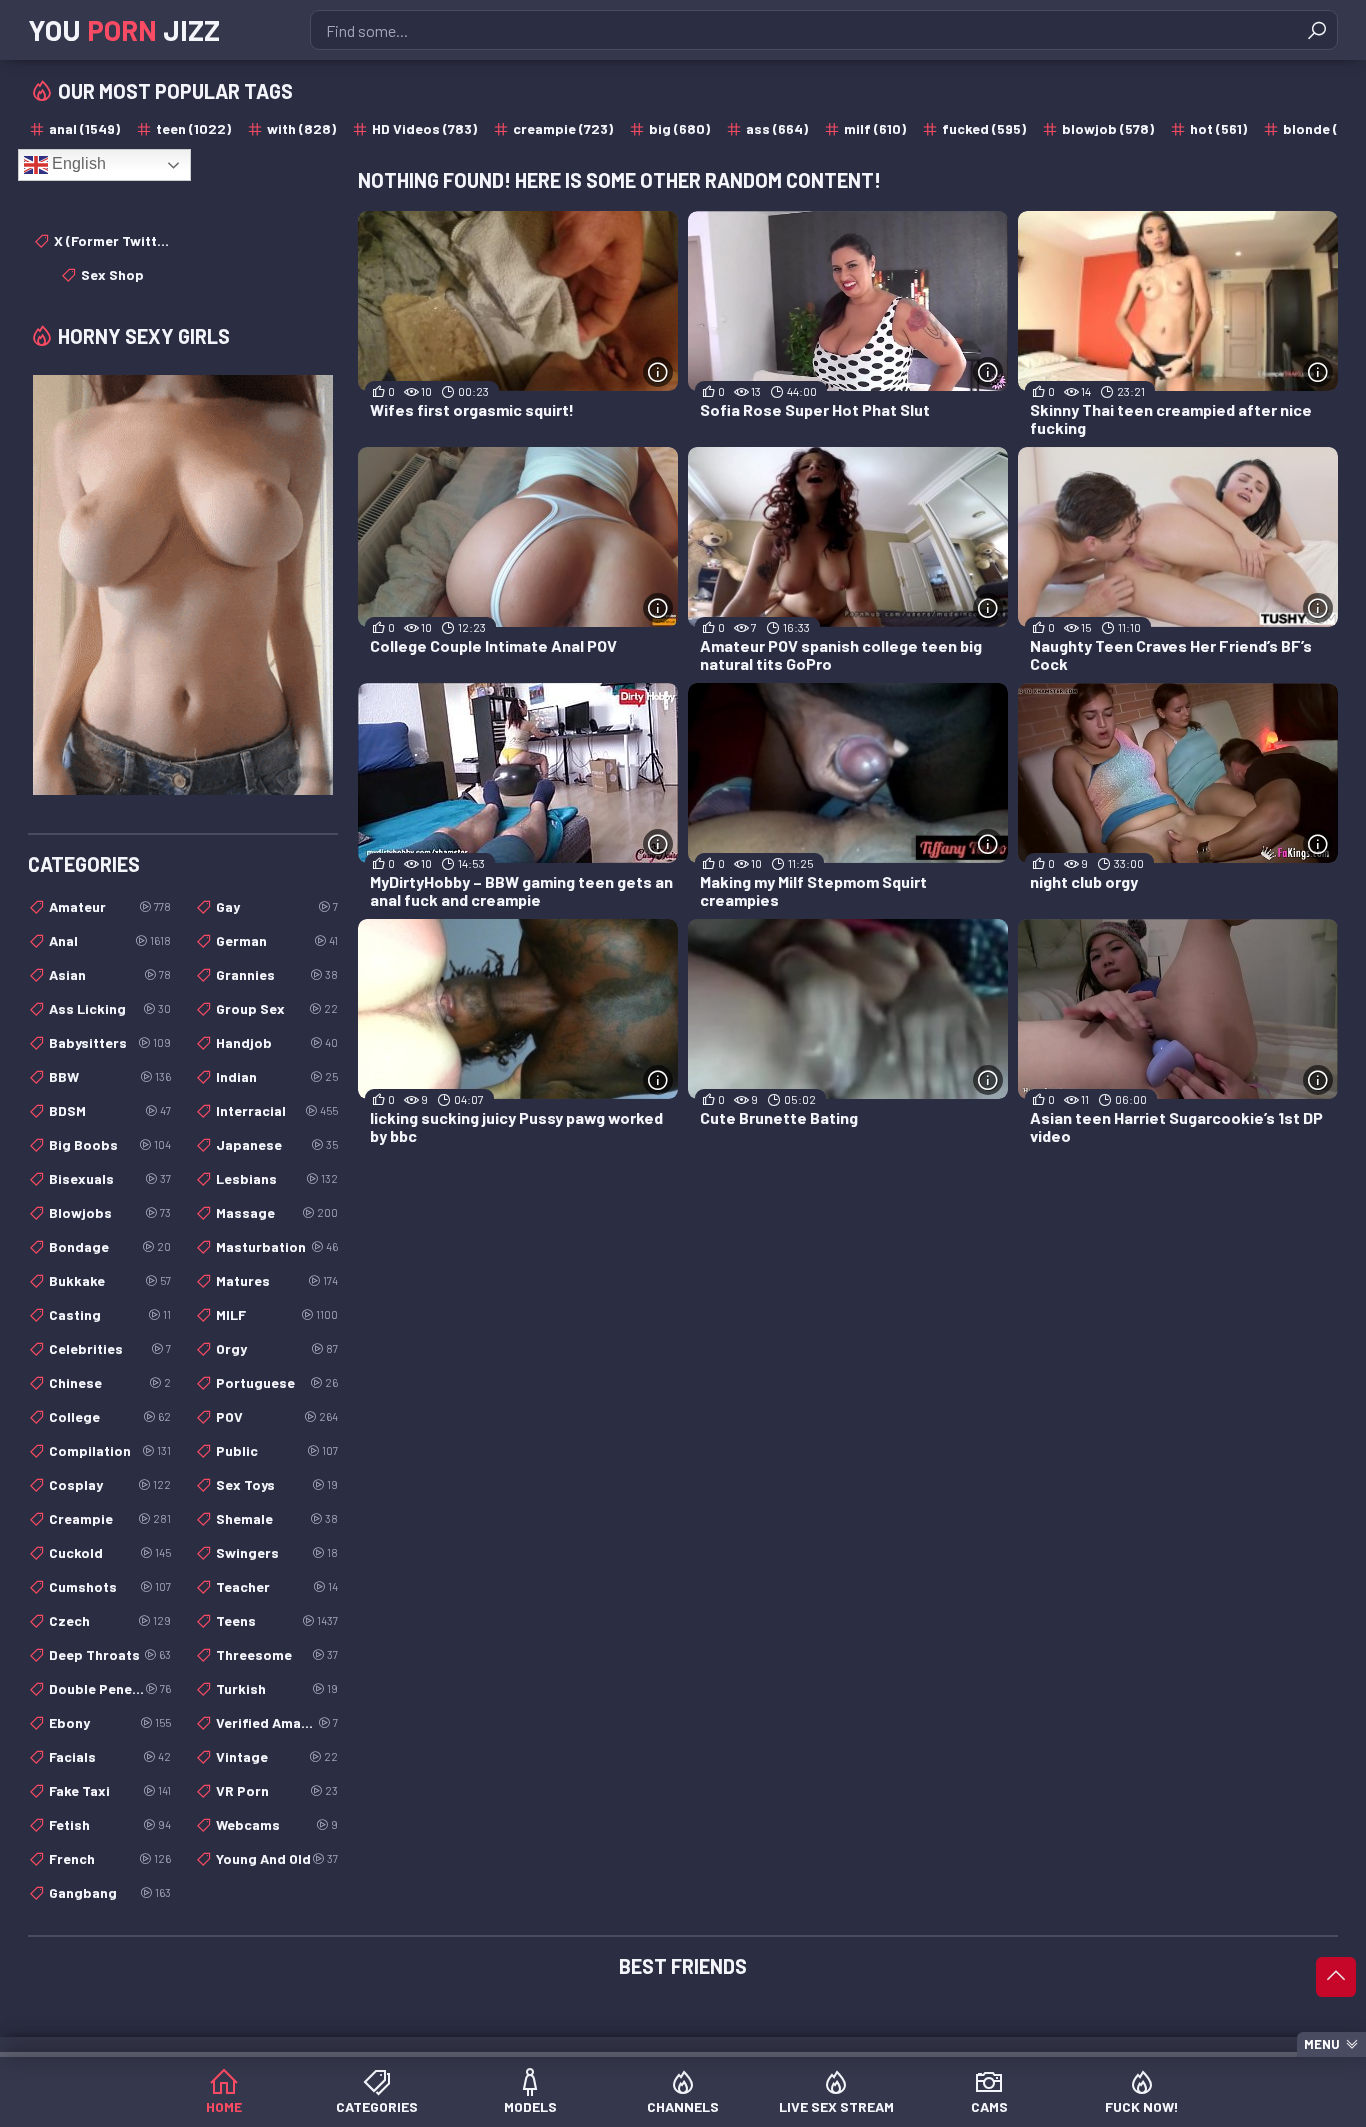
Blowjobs (110, 1212)
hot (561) (1218, 128)
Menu (1322, 2044)
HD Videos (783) (424, 128)
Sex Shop (112, 274)
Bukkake (110, 1280)
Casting (110, 1314)
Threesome (277, 1654)
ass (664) (777, 128)
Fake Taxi (110, 1790)
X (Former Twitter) (112, 240)
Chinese (110, 1382)
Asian (110, 974)
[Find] (1317, 30)
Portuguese (277, 1382)
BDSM (110, 1110)
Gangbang (110, 1892)
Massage (277, 1212)
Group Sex (277, 1008)
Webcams (277, 1824)
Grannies (277, 974)
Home (224, 2106)
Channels (683, 2106)
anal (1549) (84, 128)
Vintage (277, 1756)
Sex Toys (277, 1484)
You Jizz (124, 30)
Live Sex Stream (836, 2106)
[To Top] (1336, 1977)
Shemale (277, 1518)
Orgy (277, 1348)
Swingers (277, 1552)
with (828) (301, 128)
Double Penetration (110, 1688)
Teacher (277, 1586)
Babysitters (110, 1042)
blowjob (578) (1108, 128)
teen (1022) (193, 128)
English (77, 163)
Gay (277, 906)
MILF (277, 1314)
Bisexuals (110, 1178)
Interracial (277, 1110)
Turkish (277, 1688)
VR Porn (277, 1790)
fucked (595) (984, 128)
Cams (989, 2106)
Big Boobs (110, 1144)
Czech (110, 1620)
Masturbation (277, 1246)
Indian (277, 1076)
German (277, 940)
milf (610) (875, 128)
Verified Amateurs (277, 1722)
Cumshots (110, 1586)
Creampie (110, 1518)
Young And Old (277, 1858)
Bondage (110, 1246)
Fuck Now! (1142, 2106)
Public (277, 1450)
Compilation (110, 1450)
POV (277, 1416)
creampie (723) (563, 128)
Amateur (110, 906)
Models (530, 2106)
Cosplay (110, 1484)
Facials (110, 1756)
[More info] (658, 372)
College (110, 1416)
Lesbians (277, 1178)
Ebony (110, 1722)
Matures (277, 1280)
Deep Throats (110, 1654)
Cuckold (110, 1552)
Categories (377, 2106)
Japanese (277, 1144)
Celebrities (110, 1348)
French (110, 1858)
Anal (110, 940)
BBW (110, 1076)
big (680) (679, 128)
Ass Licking (110, 1008)
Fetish (110, 1824)
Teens (277, 1620)
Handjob (277, 1042)
